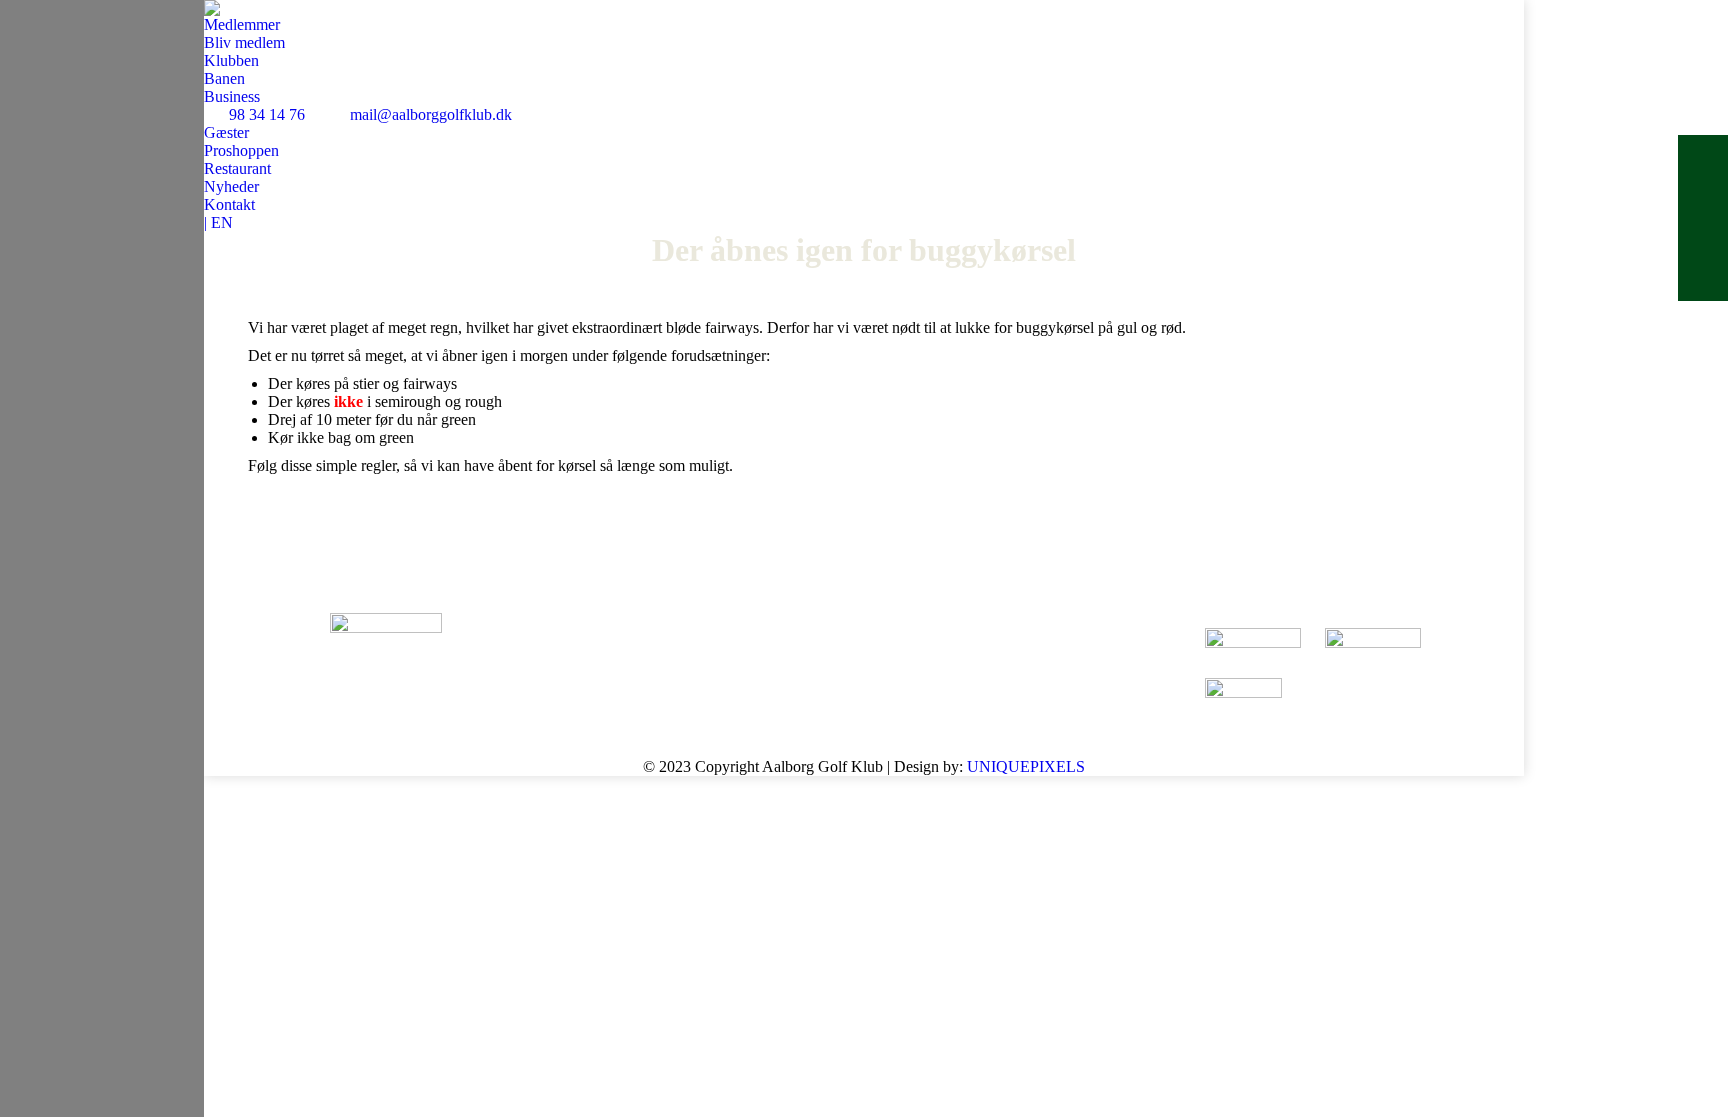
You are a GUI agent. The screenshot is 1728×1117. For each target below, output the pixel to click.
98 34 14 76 (267, 114)
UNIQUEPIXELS (1026, 766)
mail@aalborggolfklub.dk (431, 114)
